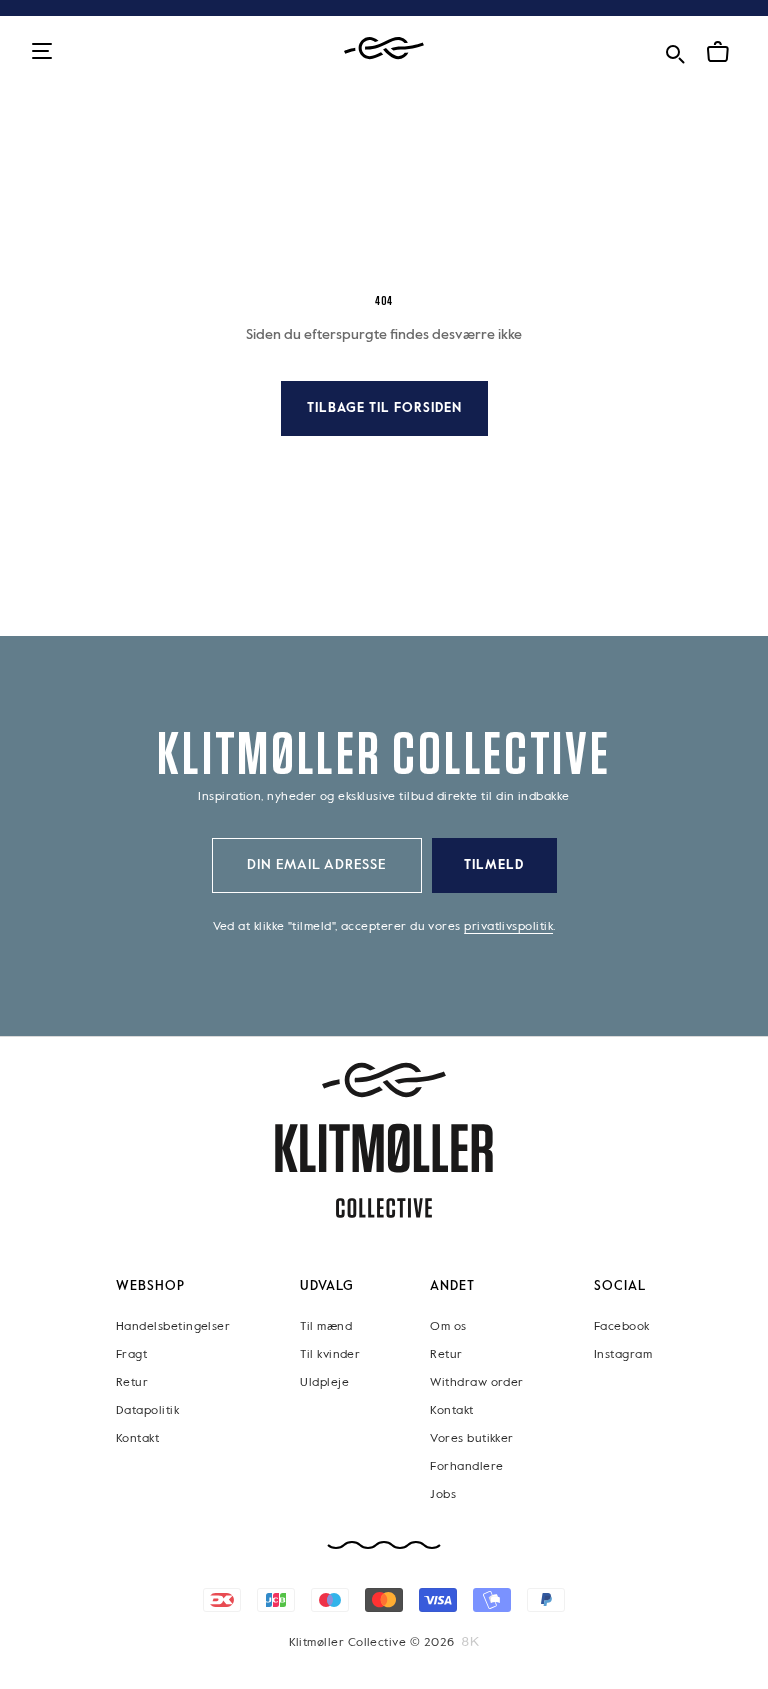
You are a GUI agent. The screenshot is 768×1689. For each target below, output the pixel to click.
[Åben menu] (42, 52)
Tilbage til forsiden (384, 408)
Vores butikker (471, 1439)
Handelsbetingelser (173, 1327)
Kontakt (137, 1439)
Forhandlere (466, 1467)
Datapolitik (147, 1411)
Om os (448, 1327)
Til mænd (326, 1327)
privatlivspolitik (508, 927)
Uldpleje (324, 1383)
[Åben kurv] (718, 52)
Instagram (623, 1355)
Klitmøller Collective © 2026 (372, 1643)
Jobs (443, 1495)
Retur (132, 1383)
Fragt (131, 1355)
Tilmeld (494, 865)
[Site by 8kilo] (470, 1642)
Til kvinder (330, 1355)
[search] (675, 50)
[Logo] (384, 48)
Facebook (622, 1327)
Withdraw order (476, 1383)
